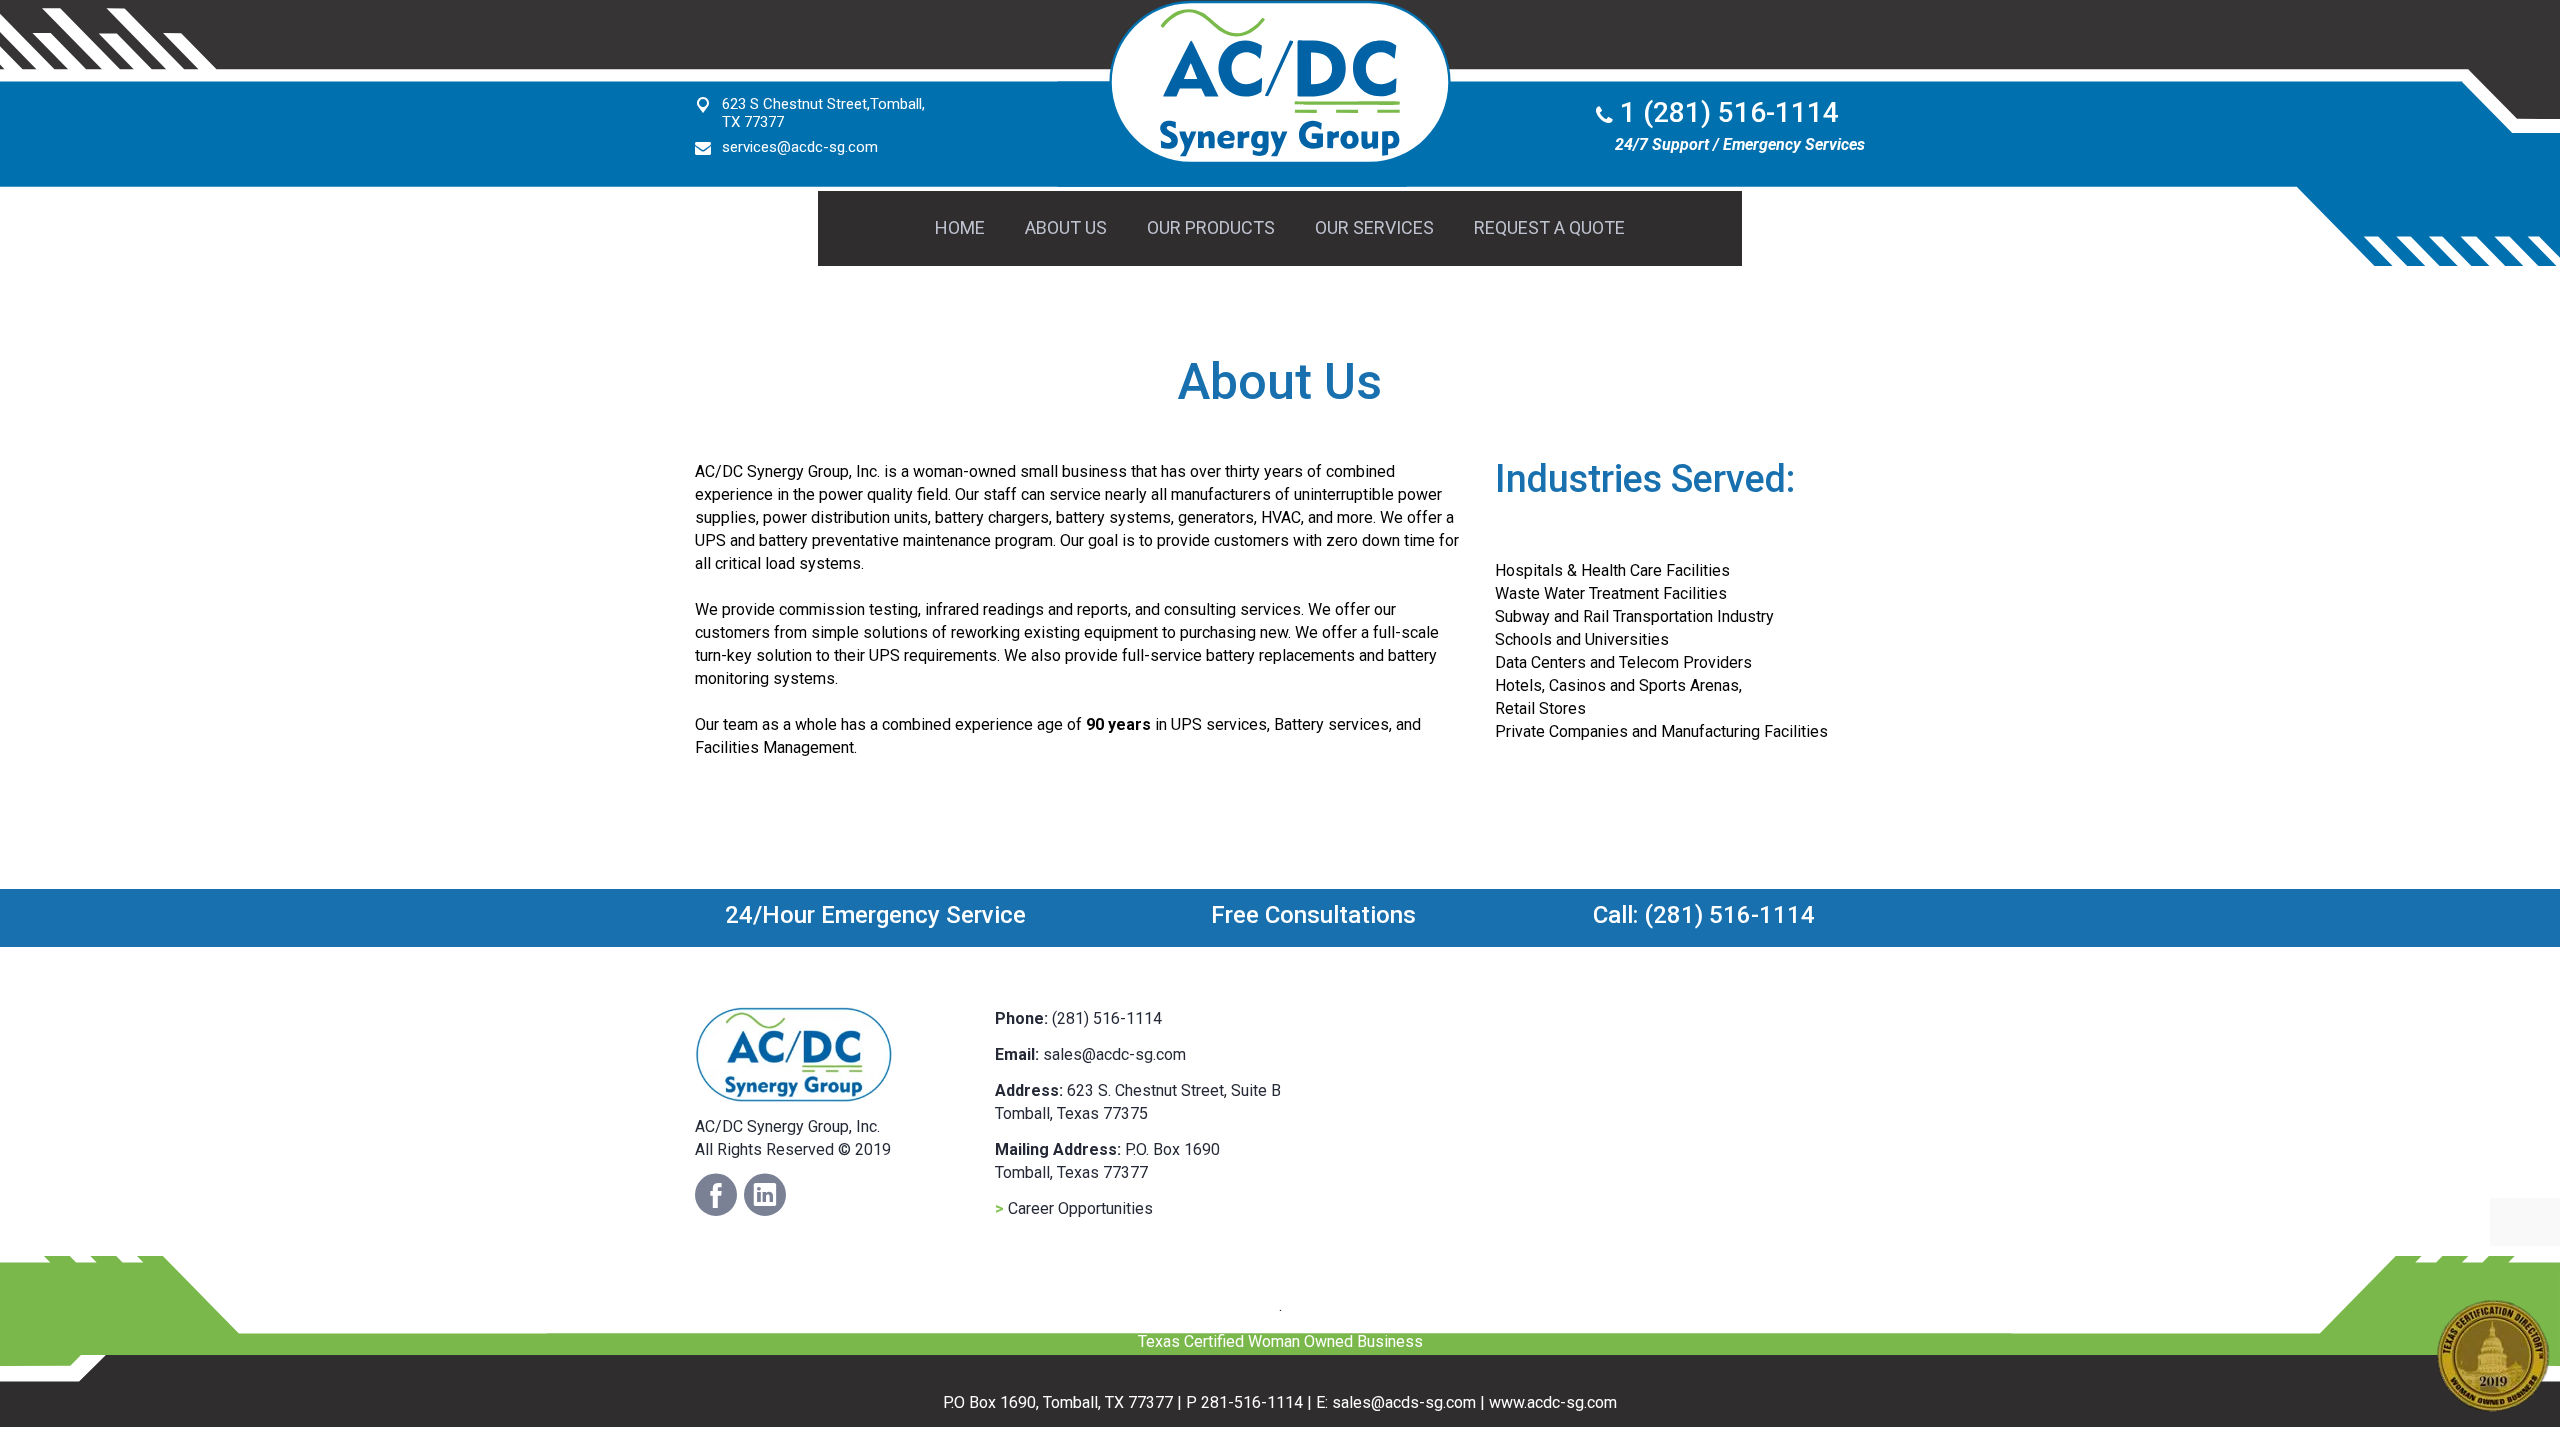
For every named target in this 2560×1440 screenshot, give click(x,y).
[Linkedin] (765, 1195)
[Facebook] (716, 1195)
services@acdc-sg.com (800, 147)
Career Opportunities (1074, 1208)
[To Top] (61, 1379)
